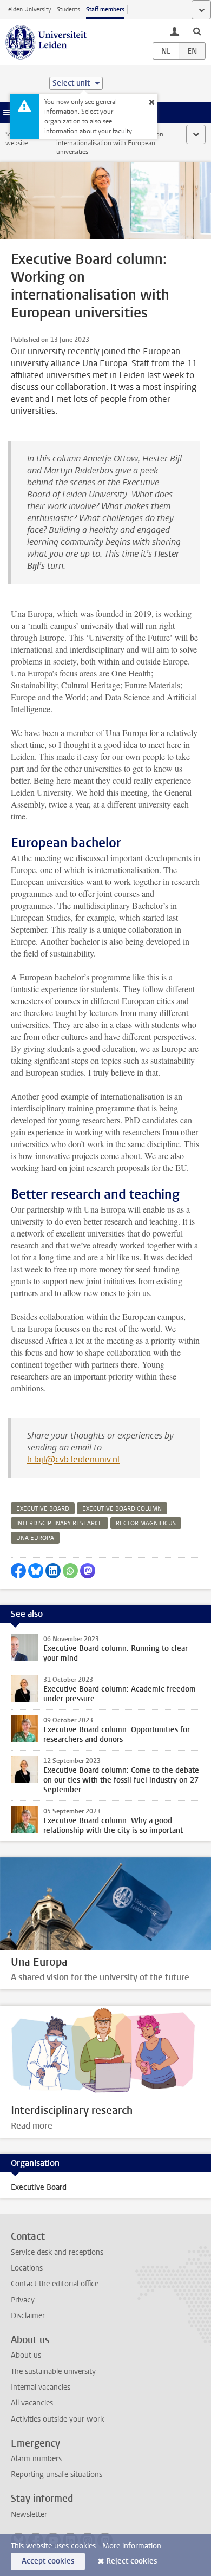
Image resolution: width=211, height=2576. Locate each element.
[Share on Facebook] (18, 1571)
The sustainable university (53, 2372)
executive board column (122, 1509)
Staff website (17, 139)
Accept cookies (48, 2561)
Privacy (23, 2300)
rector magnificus (146, 1523)
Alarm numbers (36, 2459)
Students (68, 9)
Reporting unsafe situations (57, 2474)
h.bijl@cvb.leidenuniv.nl (73, 1459)
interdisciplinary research (60, 1523)
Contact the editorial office (55, 2284)
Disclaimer (28, 2316)
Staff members (105, 9)
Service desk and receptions (57, 2252)
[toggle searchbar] (197, 31)
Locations (27, 2268)
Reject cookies (131, 2561)
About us (26, 2355)
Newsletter (29, 2515)
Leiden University (28, 9)
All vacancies (32, 2403)
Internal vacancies (41, 2387)
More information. (133, 2546)
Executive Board (39, 2187)
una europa (35, 1538)
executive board (43, 1509)
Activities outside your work (57, 2419)
